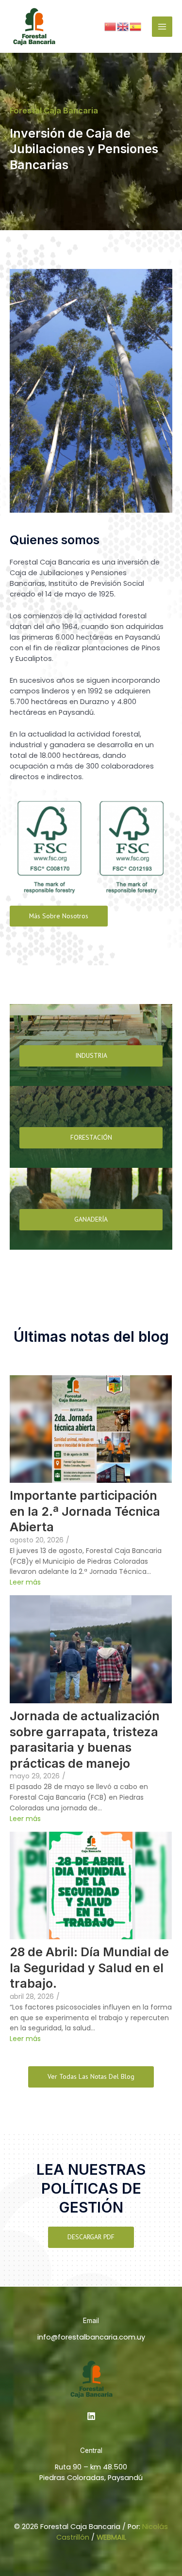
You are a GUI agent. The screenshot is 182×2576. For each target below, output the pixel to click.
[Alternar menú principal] (162, 27)
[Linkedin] (91, 2416)
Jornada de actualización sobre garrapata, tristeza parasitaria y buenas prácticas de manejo (85, 1740)
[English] (123, 26)
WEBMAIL (111, 2537)
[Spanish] (136, 26)
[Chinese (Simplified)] (111, 26)
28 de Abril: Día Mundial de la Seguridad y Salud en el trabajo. (89, 1968)
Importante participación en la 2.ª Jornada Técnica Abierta (85, 1511)
